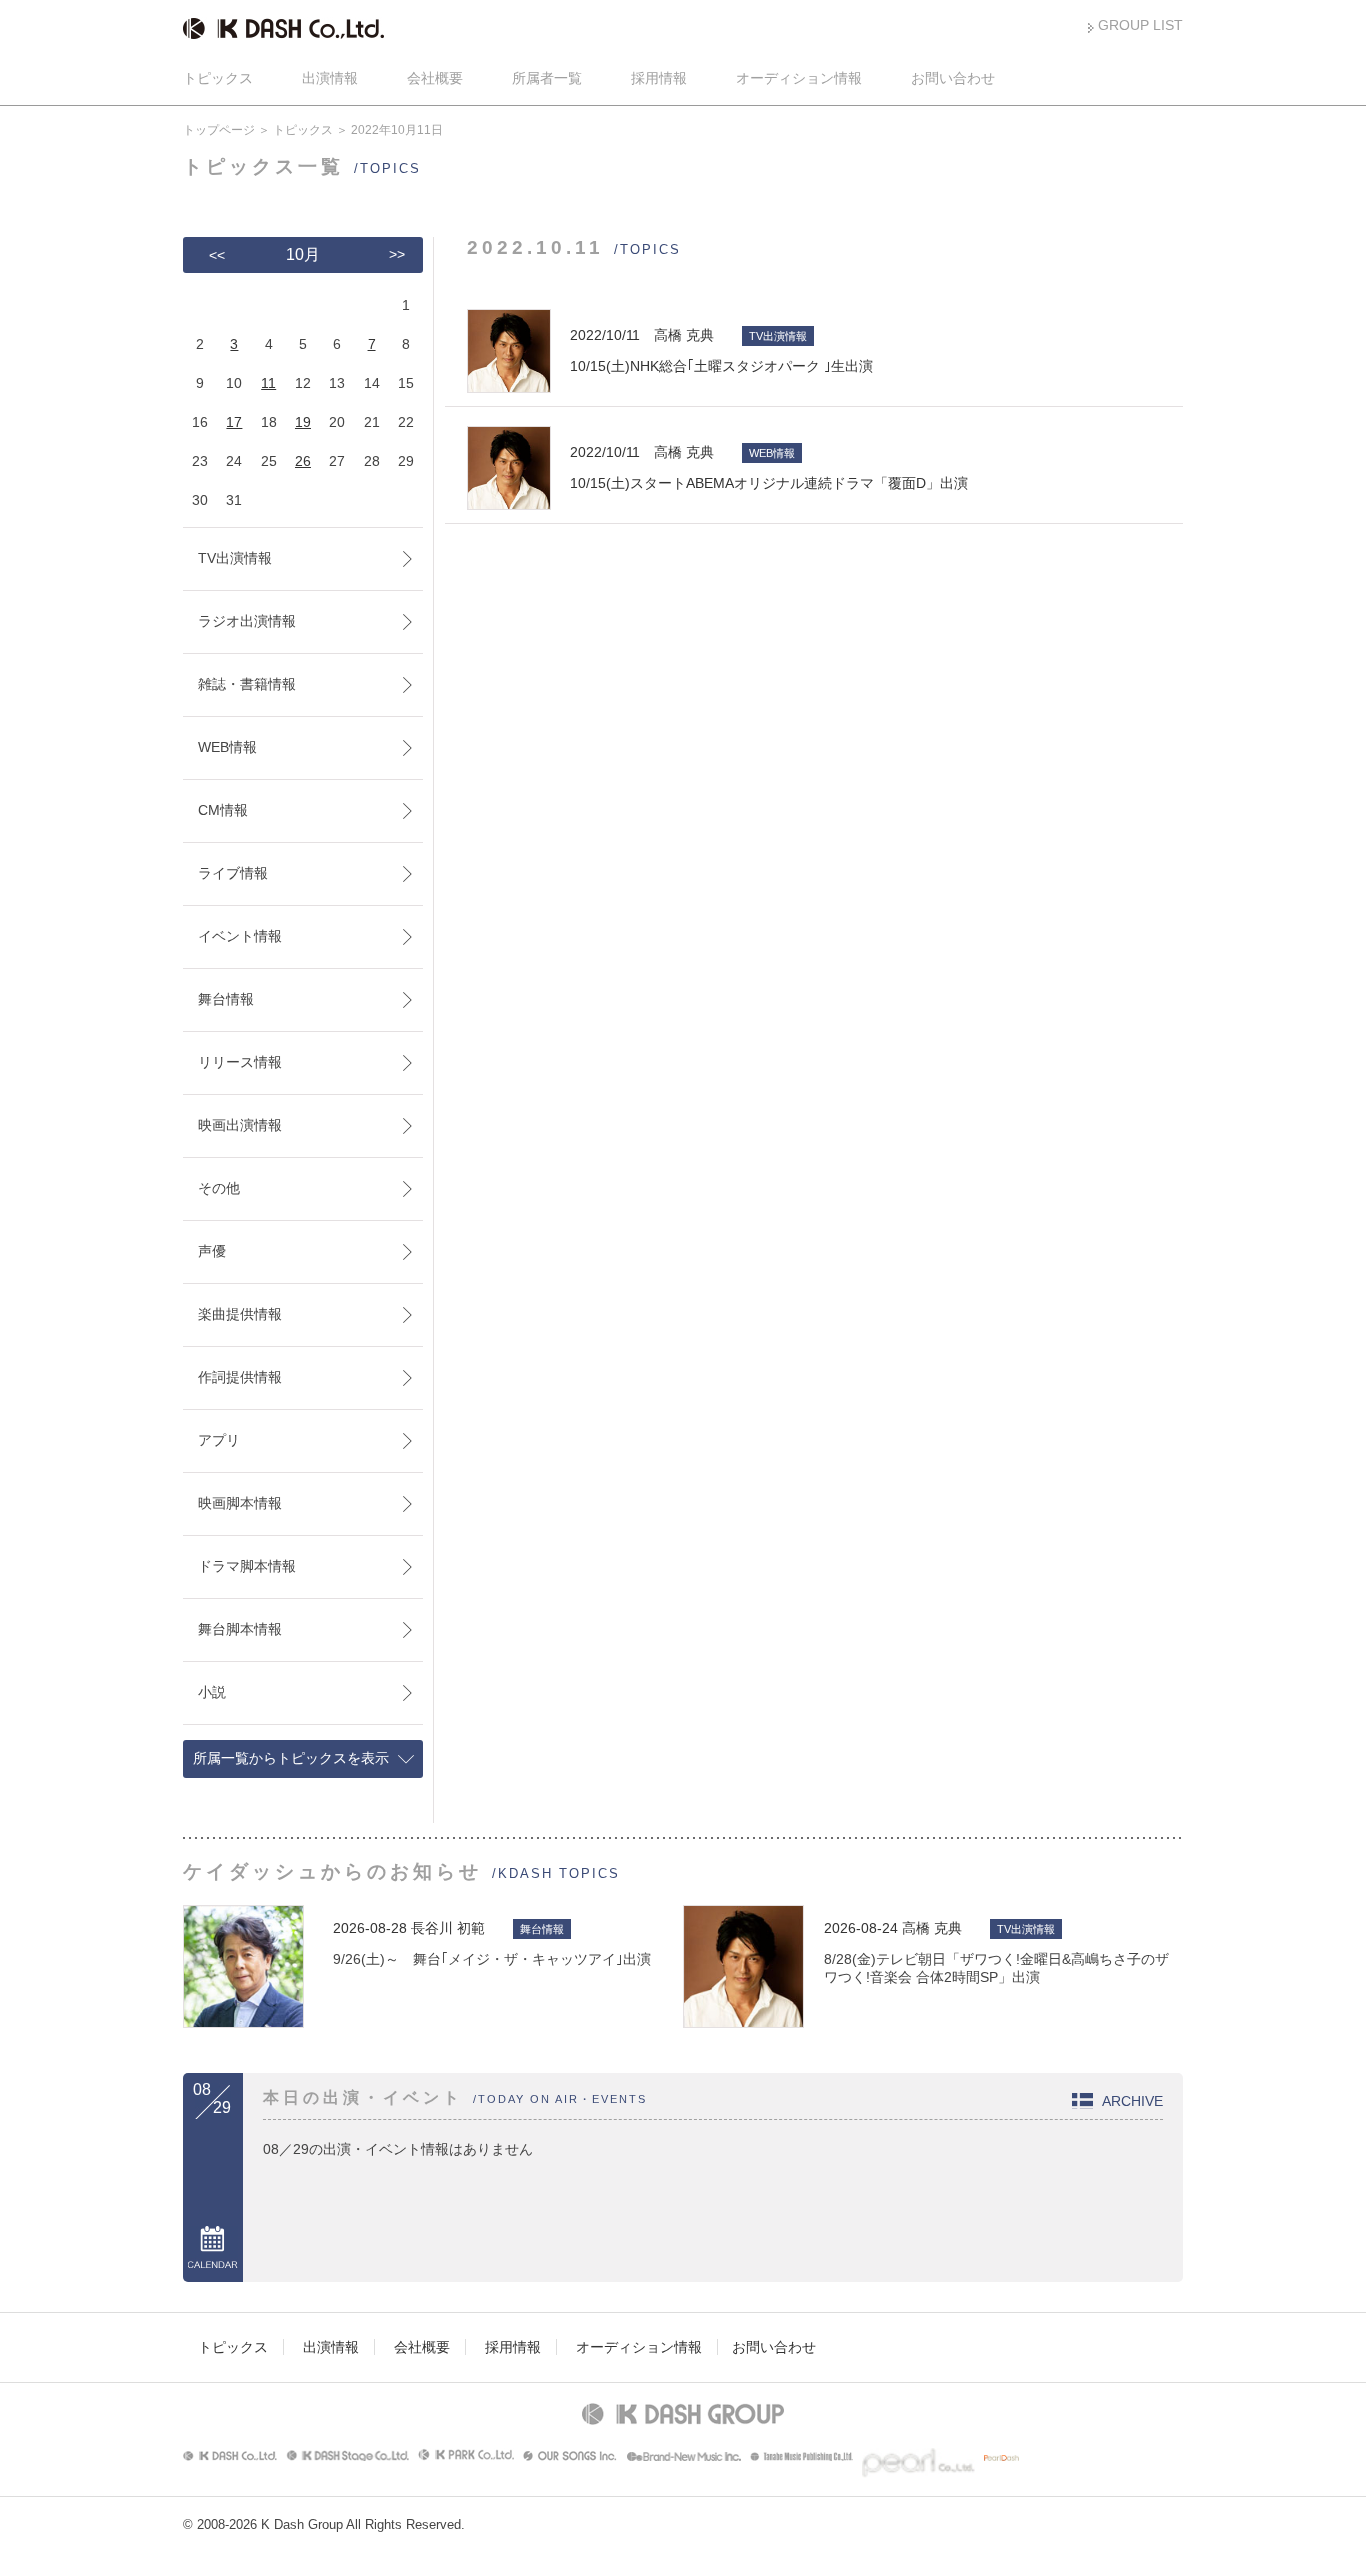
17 (234, 422)
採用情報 (659, 78)
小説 (212, 1692)
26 (303, 461)
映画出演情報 (240, 1125)
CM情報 (223, 810)
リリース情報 (240, 1062)
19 (303, 422)
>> (397, 254)
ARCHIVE (1132, 2101)
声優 (212, 1251)
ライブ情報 (233, 873)
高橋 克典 (932, 1928)
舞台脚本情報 (240, 1629)
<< (217, 255)
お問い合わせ (953, 78)
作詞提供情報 (240, 1377)
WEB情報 (227, 747)
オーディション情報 (799, 78)
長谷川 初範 (448, 1928)
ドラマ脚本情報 (247, 1566)
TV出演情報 (235, 558)
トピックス (218, 78)
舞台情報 (226, 999)
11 (268, 383)
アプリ (219, 1440)
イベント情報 (240, 936)
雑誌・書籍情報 (247, 684)
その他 (219, 1188)
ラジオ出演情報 (247, 621)
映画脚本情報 (240, 1503)
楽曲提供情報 (240, 1314)
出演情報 (330, 78)
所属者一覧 (547, 78)
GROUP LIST (1140, 25)
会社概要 (435, 78)
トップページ (219, 130)
